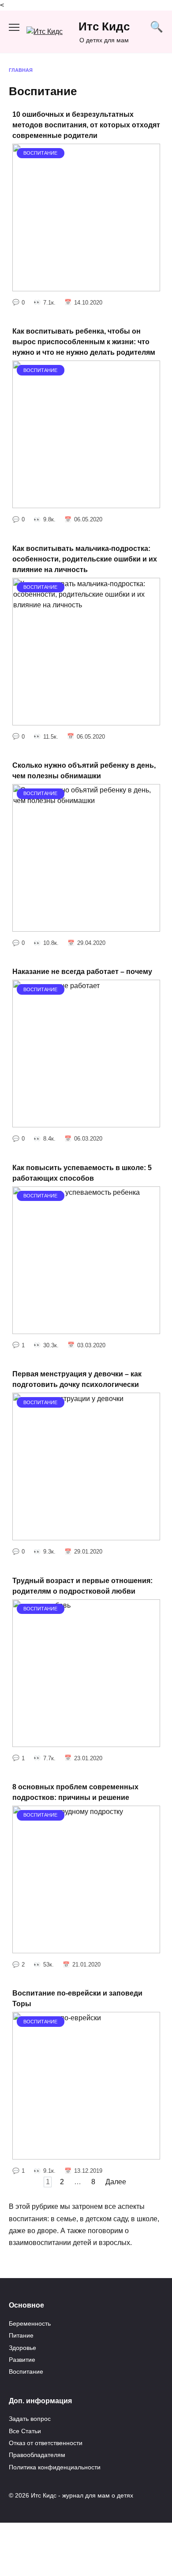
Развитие (22, 2360)
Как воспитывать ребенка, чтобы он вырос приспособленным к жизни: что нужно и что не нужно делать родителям (84, 342)
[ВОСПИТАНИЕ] (86, 286)
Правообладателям (37, 2455)
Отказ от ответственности (46, 2443)
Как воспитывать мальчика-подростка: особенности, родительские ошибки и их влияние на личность (85, 559)
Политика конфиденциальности (55, 2467)
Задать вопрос (30, 2419)
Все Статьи (25, 2431)
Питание (21, 2335)
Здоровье (22, 2348)
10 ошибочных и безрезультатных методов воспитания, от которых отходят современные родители (86, 125)
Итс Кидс (104, 26)
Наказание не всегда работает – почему (82, 972)
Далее (116, 2182)
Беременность (30, 2323)
